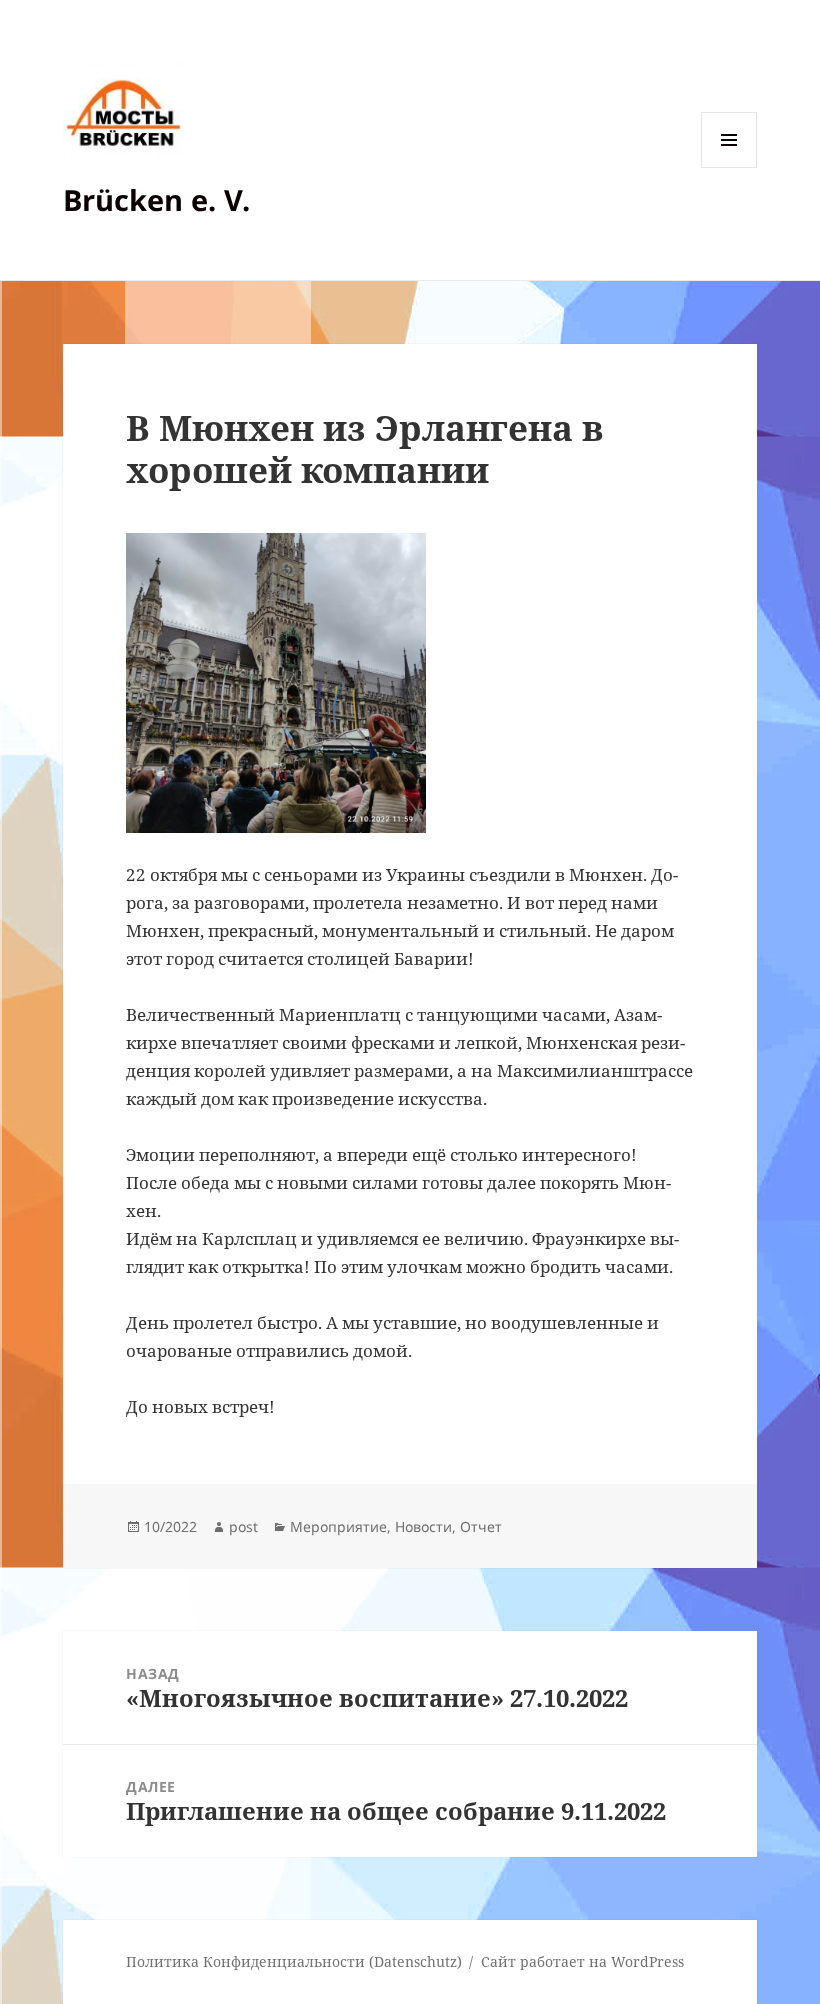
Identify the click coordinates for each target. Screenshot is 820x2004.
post (243, 1526)
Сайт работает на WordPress (582, 1961)
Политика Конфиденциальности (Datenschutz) (294, 1961)
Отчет (481, 1526)
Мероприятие (338, 1526)
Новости (423, 1526)
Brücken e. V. (156, 199)
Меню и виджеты (729, 167)
